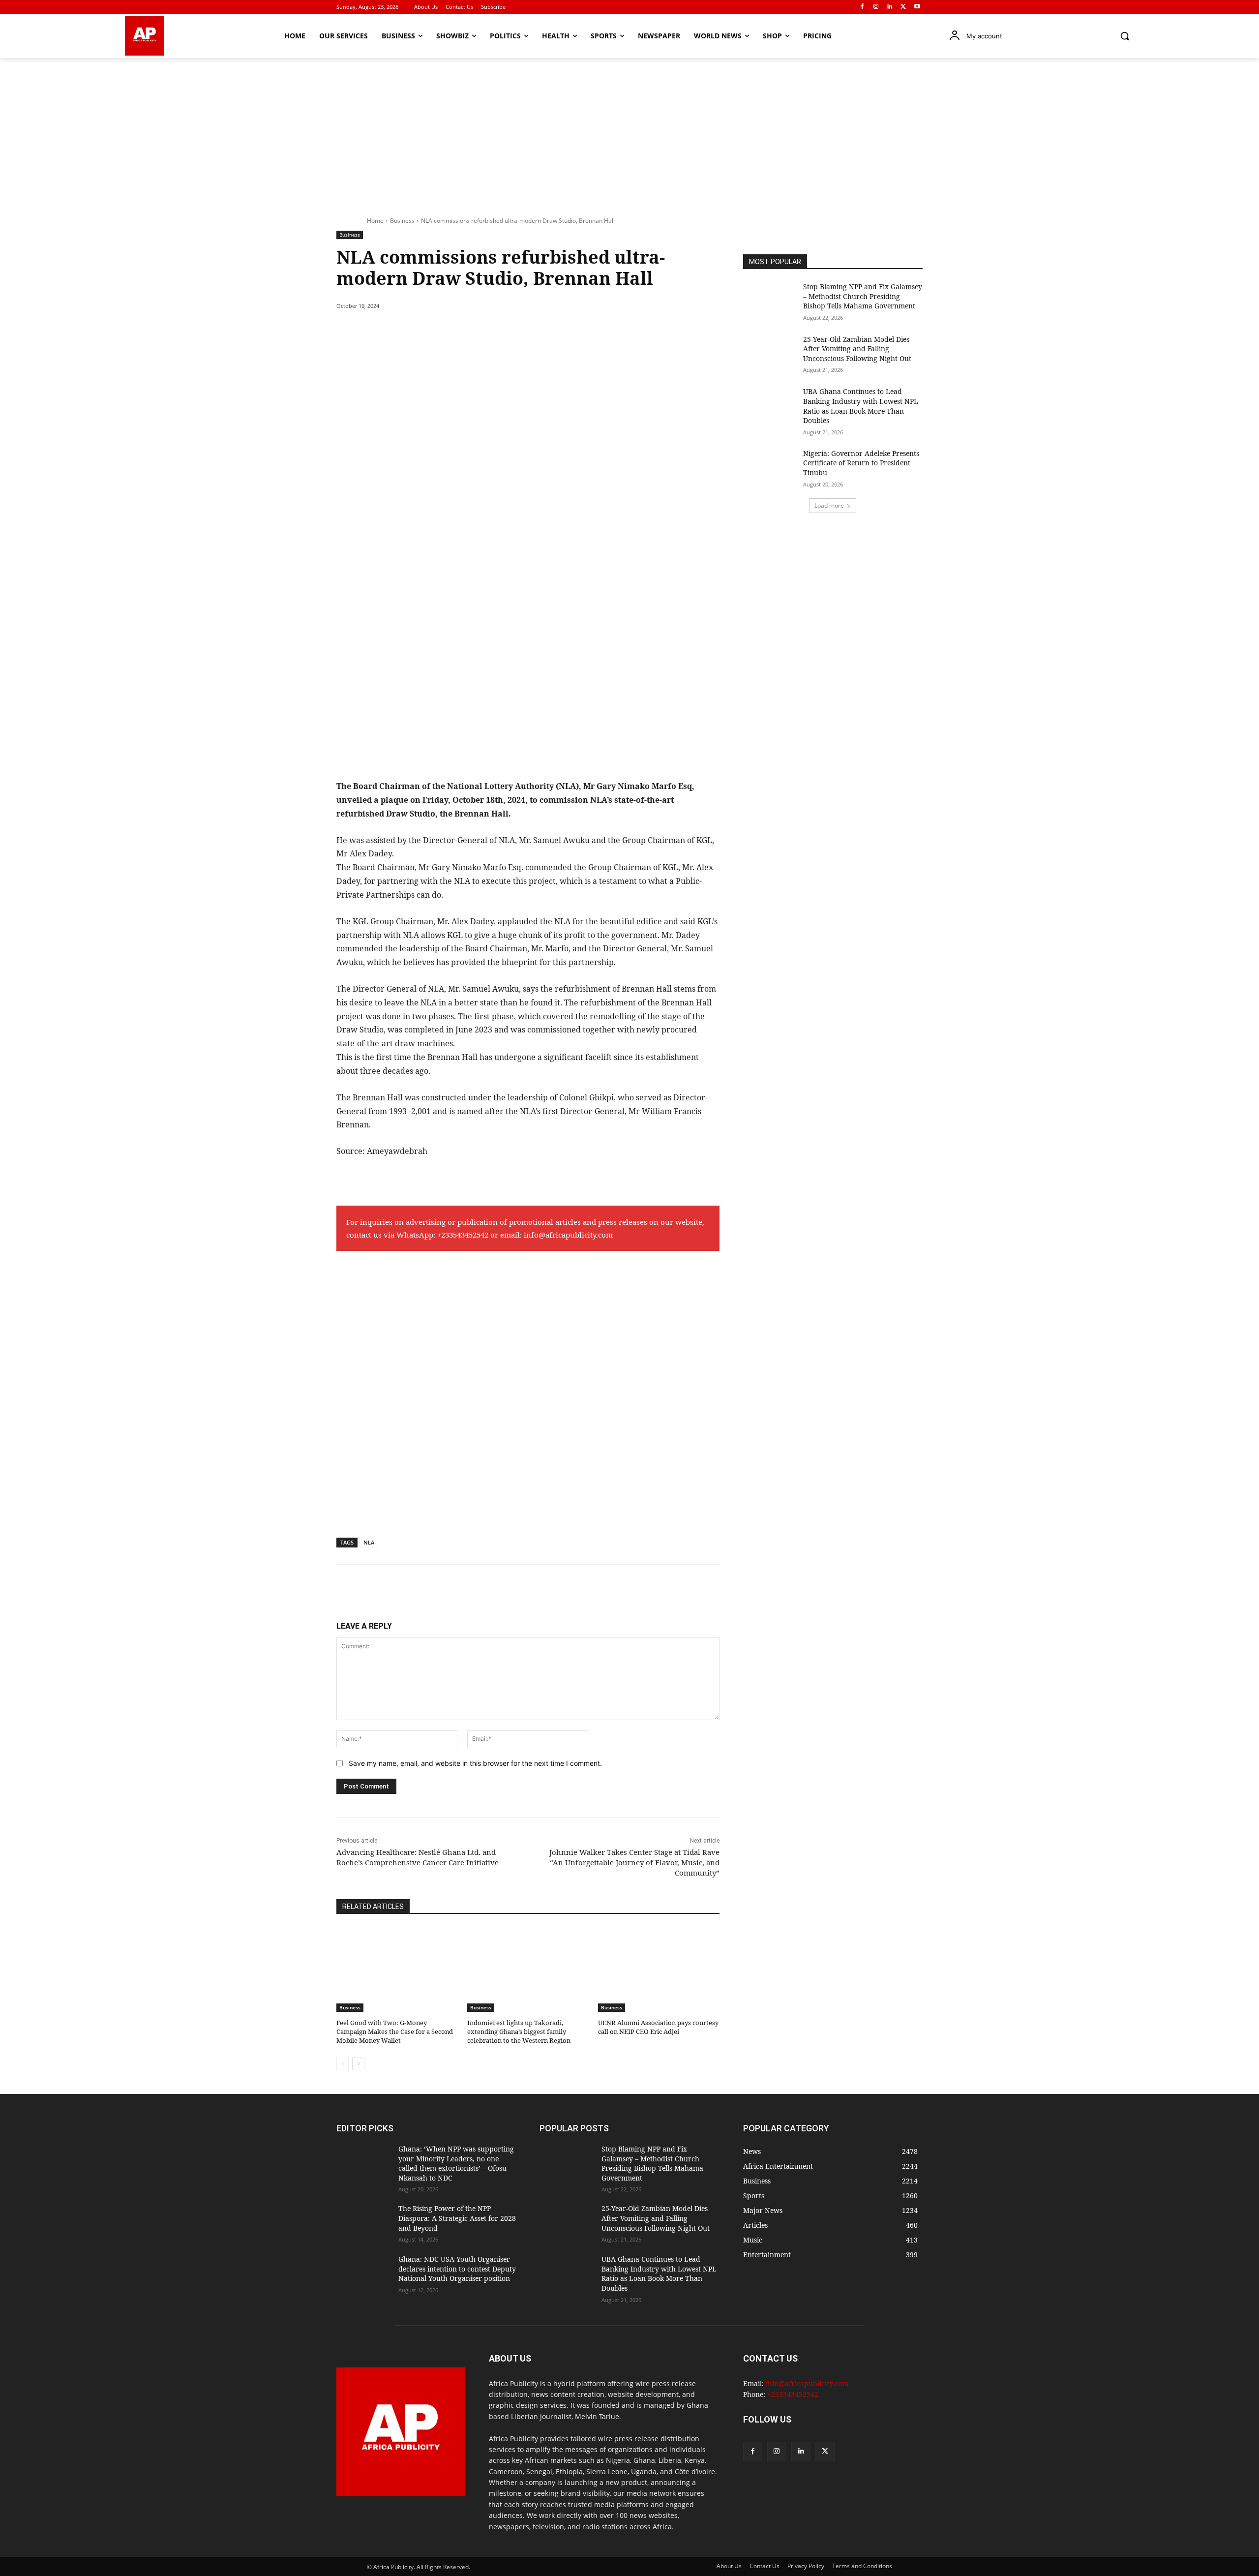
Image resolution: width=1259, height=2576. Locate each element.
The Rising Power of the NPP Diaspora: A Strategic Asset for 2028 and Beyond (457, 2218)
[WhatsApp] (472, 331)
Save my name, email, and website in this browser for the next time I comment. (475, 1763)
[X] (903, 7)
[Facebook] (862, 7)
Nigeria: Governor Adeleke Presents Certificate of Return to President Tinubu (861, 463)
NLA (369, 1542)
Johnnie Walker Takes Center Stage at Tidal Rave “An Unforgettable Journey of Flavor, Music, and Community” (634, 1862)
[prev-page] (343, 2064)
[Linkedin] (890, 7)
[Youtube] (917, 7)
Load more (829, 505)
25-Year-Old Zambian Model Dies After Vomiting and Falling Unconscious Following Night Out (857, 349)
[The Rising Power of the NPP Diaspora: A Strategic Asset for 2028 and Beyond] (363, 2223)
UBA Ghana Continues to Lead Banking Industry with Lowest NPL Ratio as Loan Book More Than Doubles (861, 406)
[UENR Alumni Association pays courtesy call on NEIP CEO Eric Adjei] (659, 1969)
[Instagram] (876, 7)
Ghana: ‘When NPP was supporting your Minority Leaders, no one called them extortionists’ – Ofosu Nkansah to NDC (456, 2163)
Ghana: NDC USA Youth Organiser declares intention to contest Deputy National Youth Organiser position (457, 2269)
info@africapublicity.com (568, 1235)
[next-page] (358, 2064)
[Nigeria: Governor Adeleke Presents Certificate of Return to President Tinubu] (770, 468)
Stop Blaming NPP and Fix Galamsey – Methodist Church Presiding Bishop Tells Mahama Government (863, 296)
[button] (1125, 36)
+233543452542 (463, 1235)
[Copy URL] (517, 331)
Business (402, 221)
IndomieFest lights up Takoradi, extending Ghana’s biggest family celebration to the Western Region (519, 2031)
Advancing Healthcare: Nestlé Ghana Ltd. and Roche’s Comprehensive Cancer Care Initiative (418, 1857)
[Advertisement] (629, 132)
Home (375, 221)
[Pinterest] (450, 331)
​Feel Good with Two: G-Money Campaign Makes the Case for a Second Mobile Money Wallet (395, 2031)
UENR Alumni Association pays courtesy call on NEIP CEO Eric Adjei (658, 2027)
